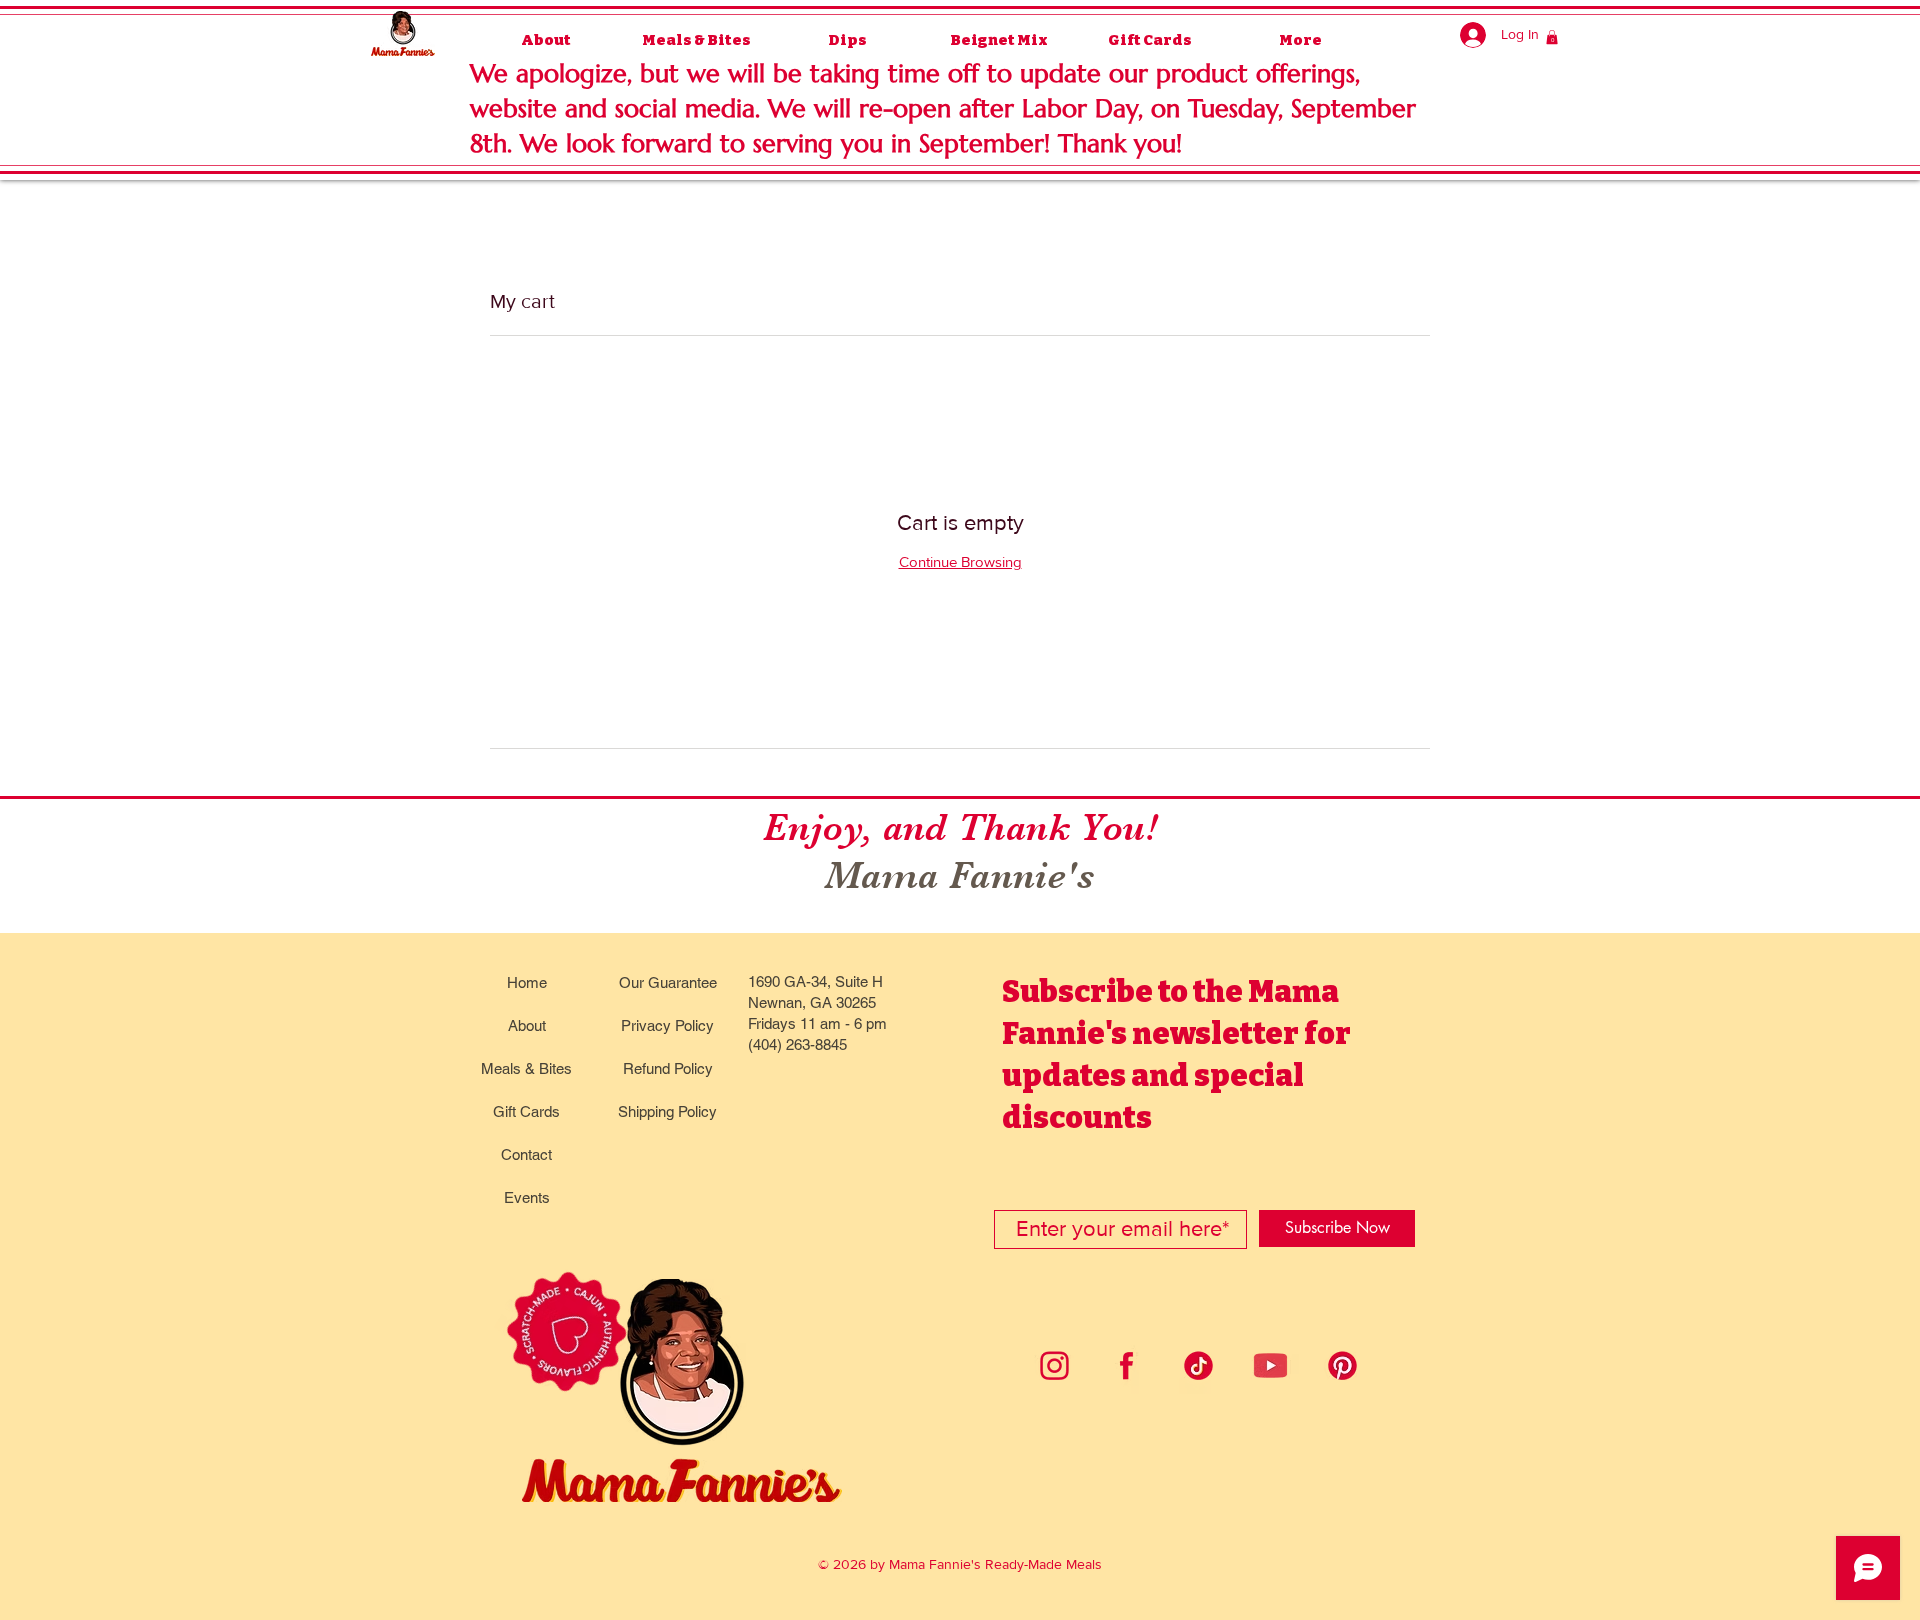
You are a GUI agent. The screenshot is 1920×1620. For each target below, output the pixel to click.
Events (527, 1197)
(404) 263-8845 (797, 1044)
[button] (1552, 37)
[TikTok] (1198, 1365)
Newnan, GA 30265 (812, 1002)
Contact (526, 1154)
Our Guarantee (668, 982)
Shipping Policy (667, 1111)
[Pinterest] (1342, 1365)
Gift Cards (526, 1111)
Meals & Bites (526, 1068)
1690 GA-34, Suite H (815, 981)
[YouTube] (1270, 1365)
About (527, 1025)
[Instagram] (1054, 1365)
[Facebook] (1126, 1365)
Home (527, 982)
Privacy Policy (667, 1025)
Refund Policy (668, 1068)
